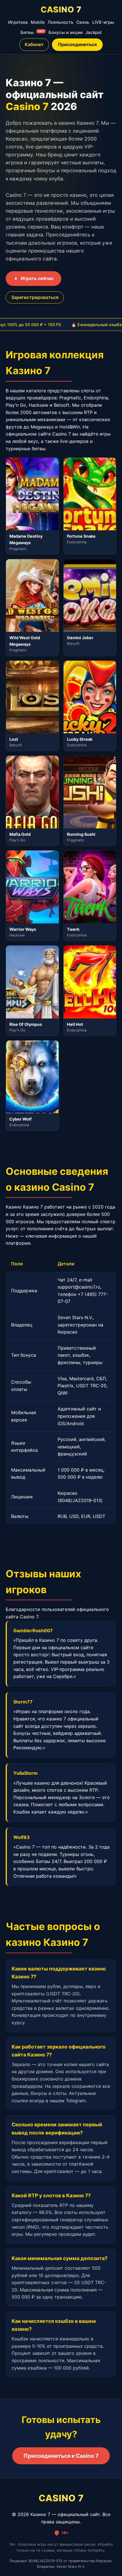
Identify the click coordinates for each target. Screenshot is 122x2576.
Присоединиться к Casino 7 (61, 2456)
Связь (83, 22)
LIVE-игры (103, 22)
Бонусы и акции (66, 32)
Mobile (38, 22)
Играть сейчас (37, 278)
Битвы (32, 32)
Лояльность (61, 22)
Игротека (18, 22)
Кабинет (34, 44)
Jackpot (94, 32)
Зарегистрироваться (35, 297)
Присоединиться (77, 44)
